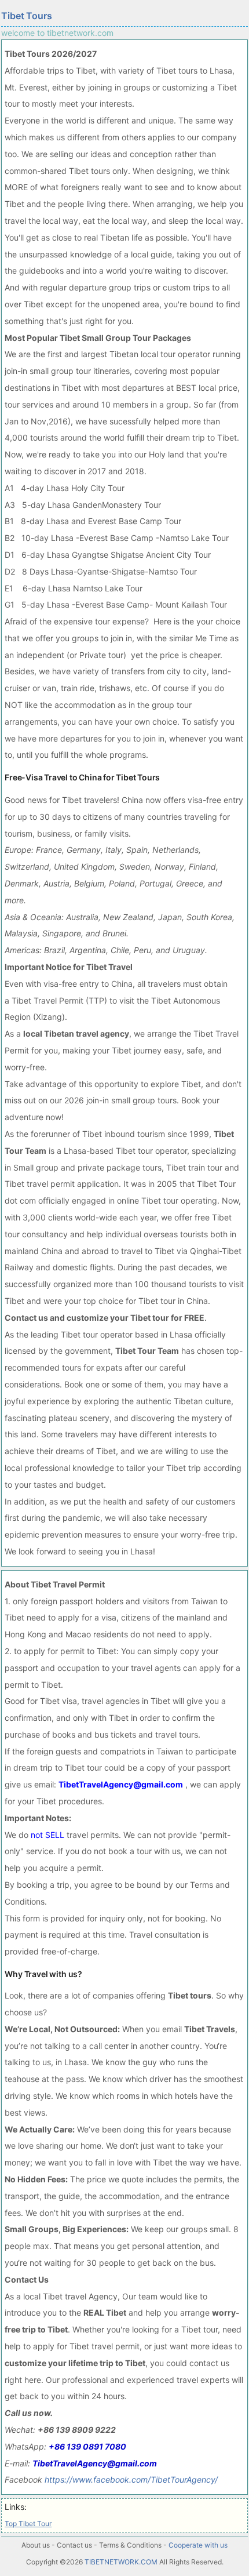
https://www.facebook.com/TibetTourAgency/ (131, 2479)
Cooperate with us (198, 2545)
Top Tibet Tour (28, 2524)
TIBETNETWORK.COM (121, 2562)
